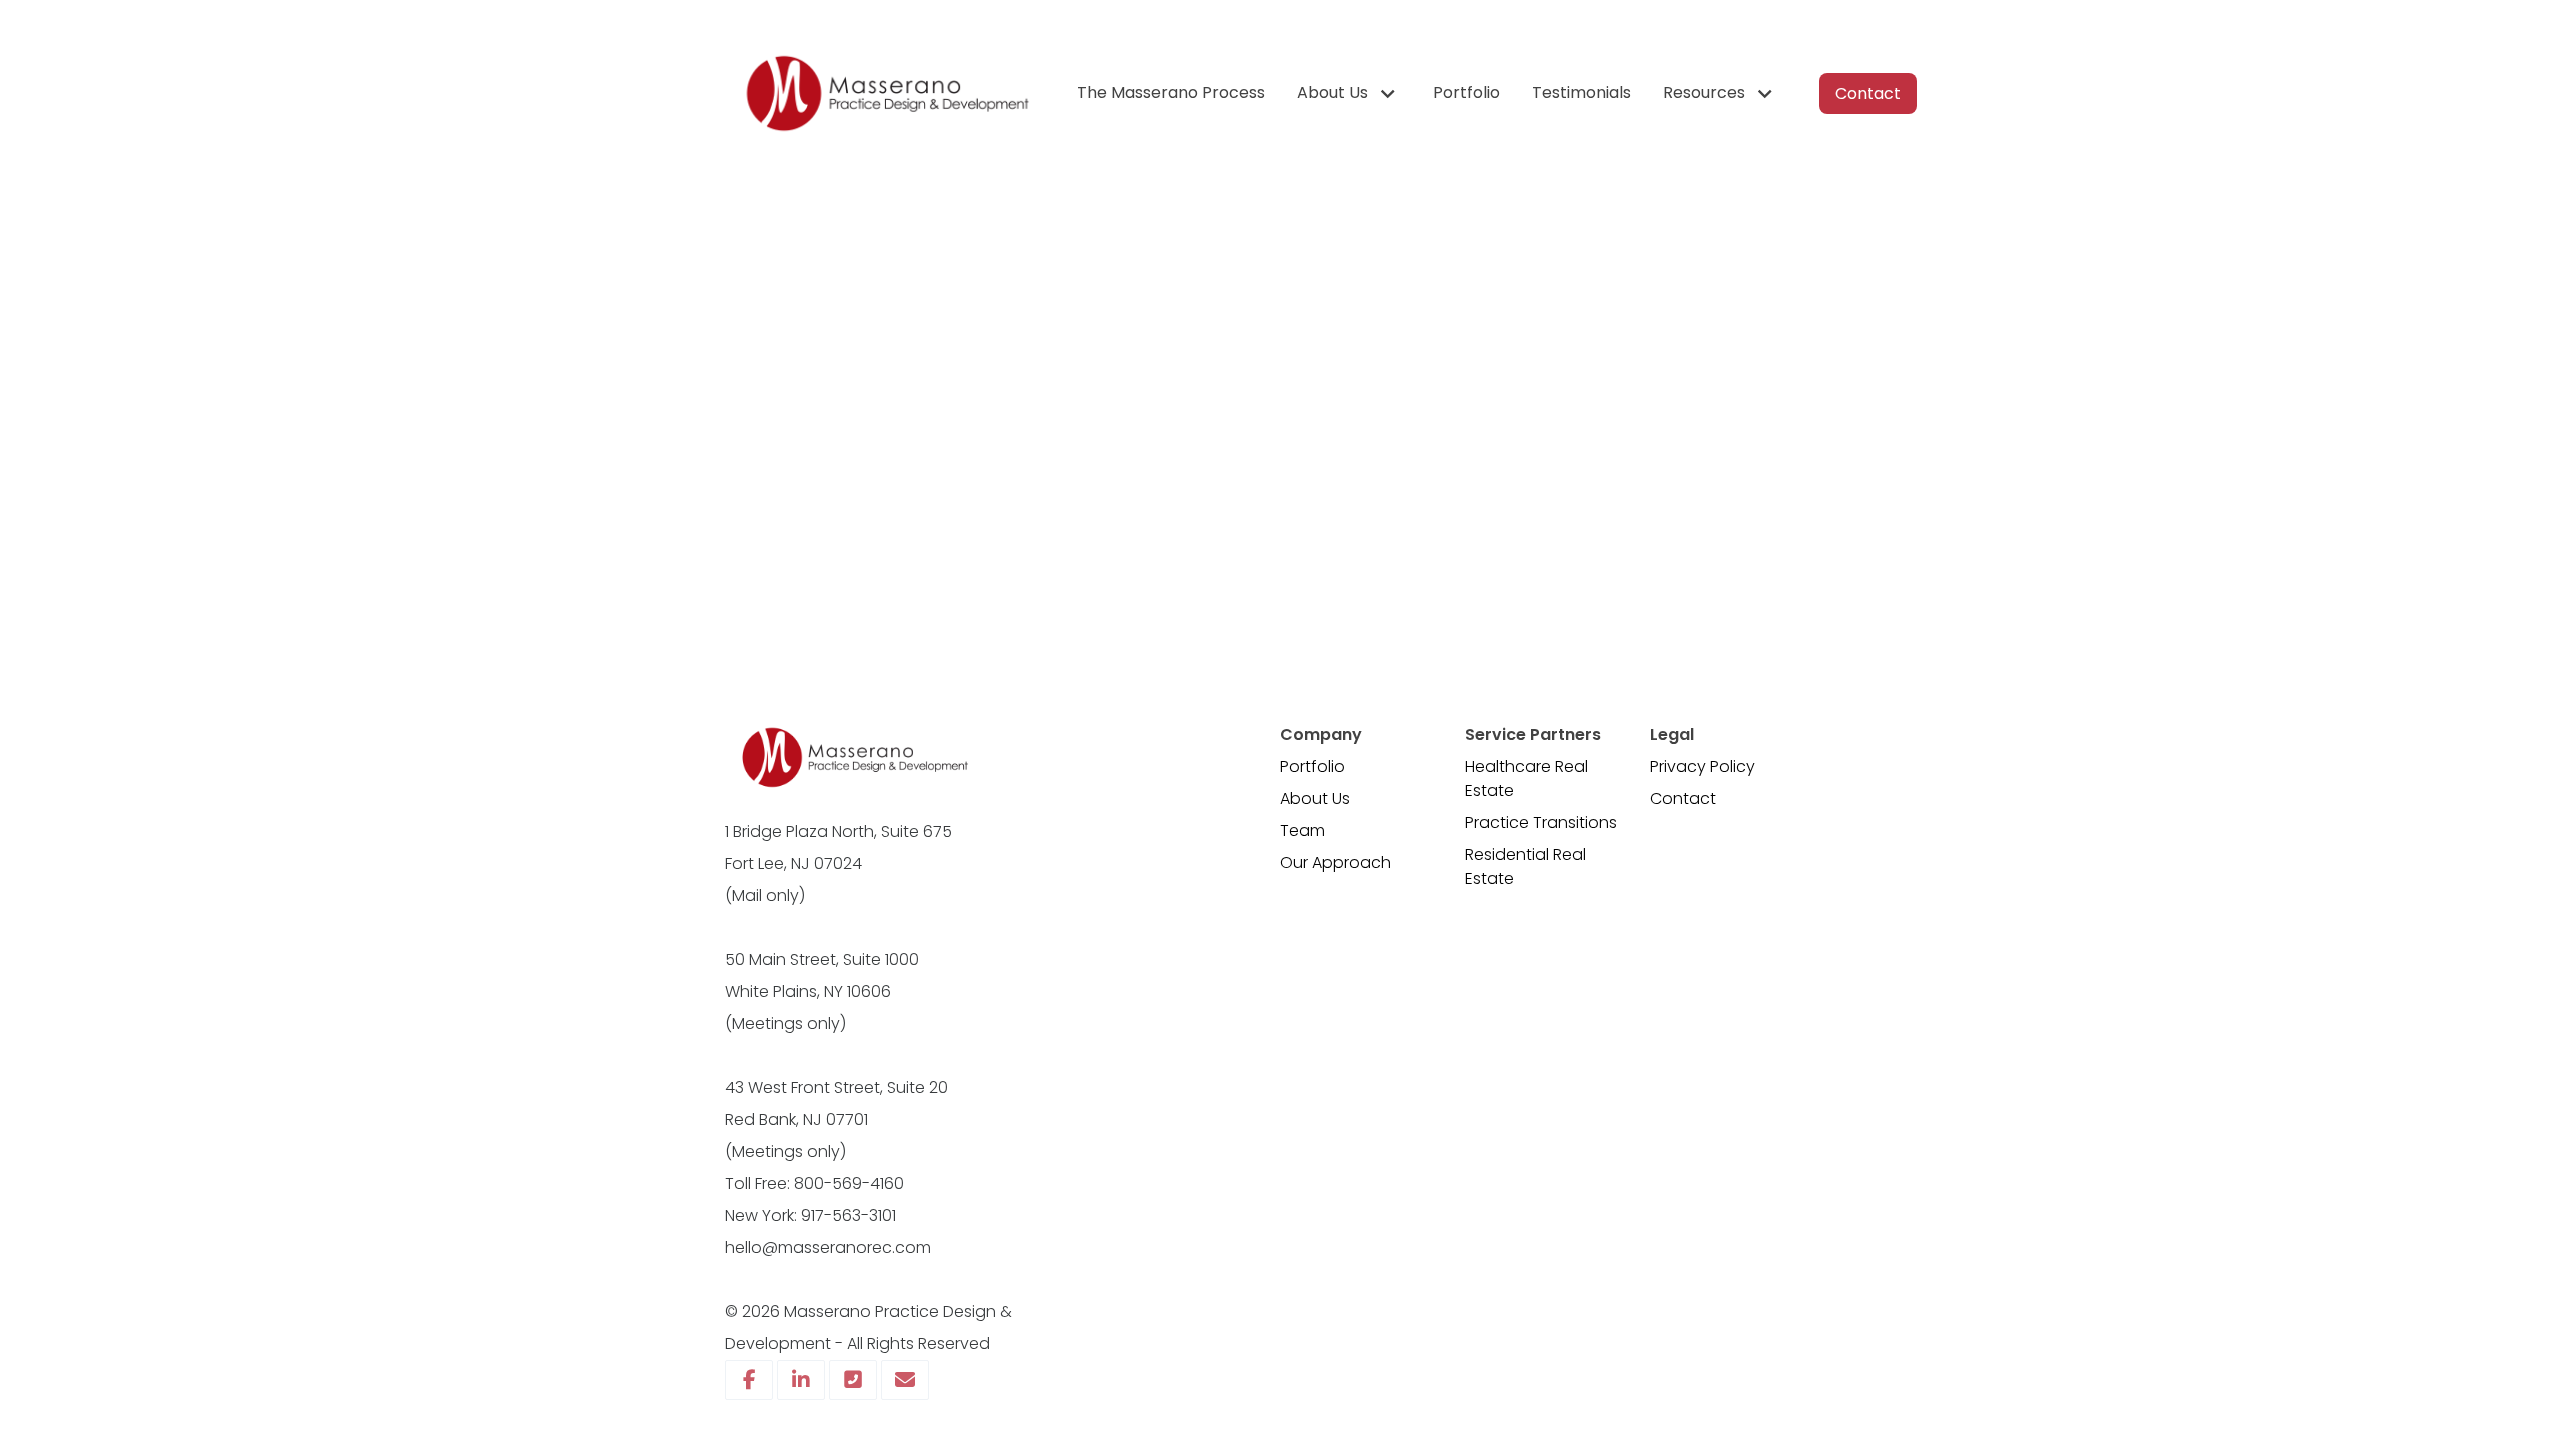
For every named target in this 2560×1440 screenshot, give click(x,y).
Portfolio (1312, 766)
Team (1302, 830)
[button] (1349, 93)
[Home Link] (885, 93)
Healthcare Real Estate (1526, 778)
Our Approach (1335, 862)
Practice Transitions (1541, 822)
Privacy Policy (1702, 766)
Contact (1683, 798)
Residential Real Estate (1525, 866)
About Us (1315, 798)
